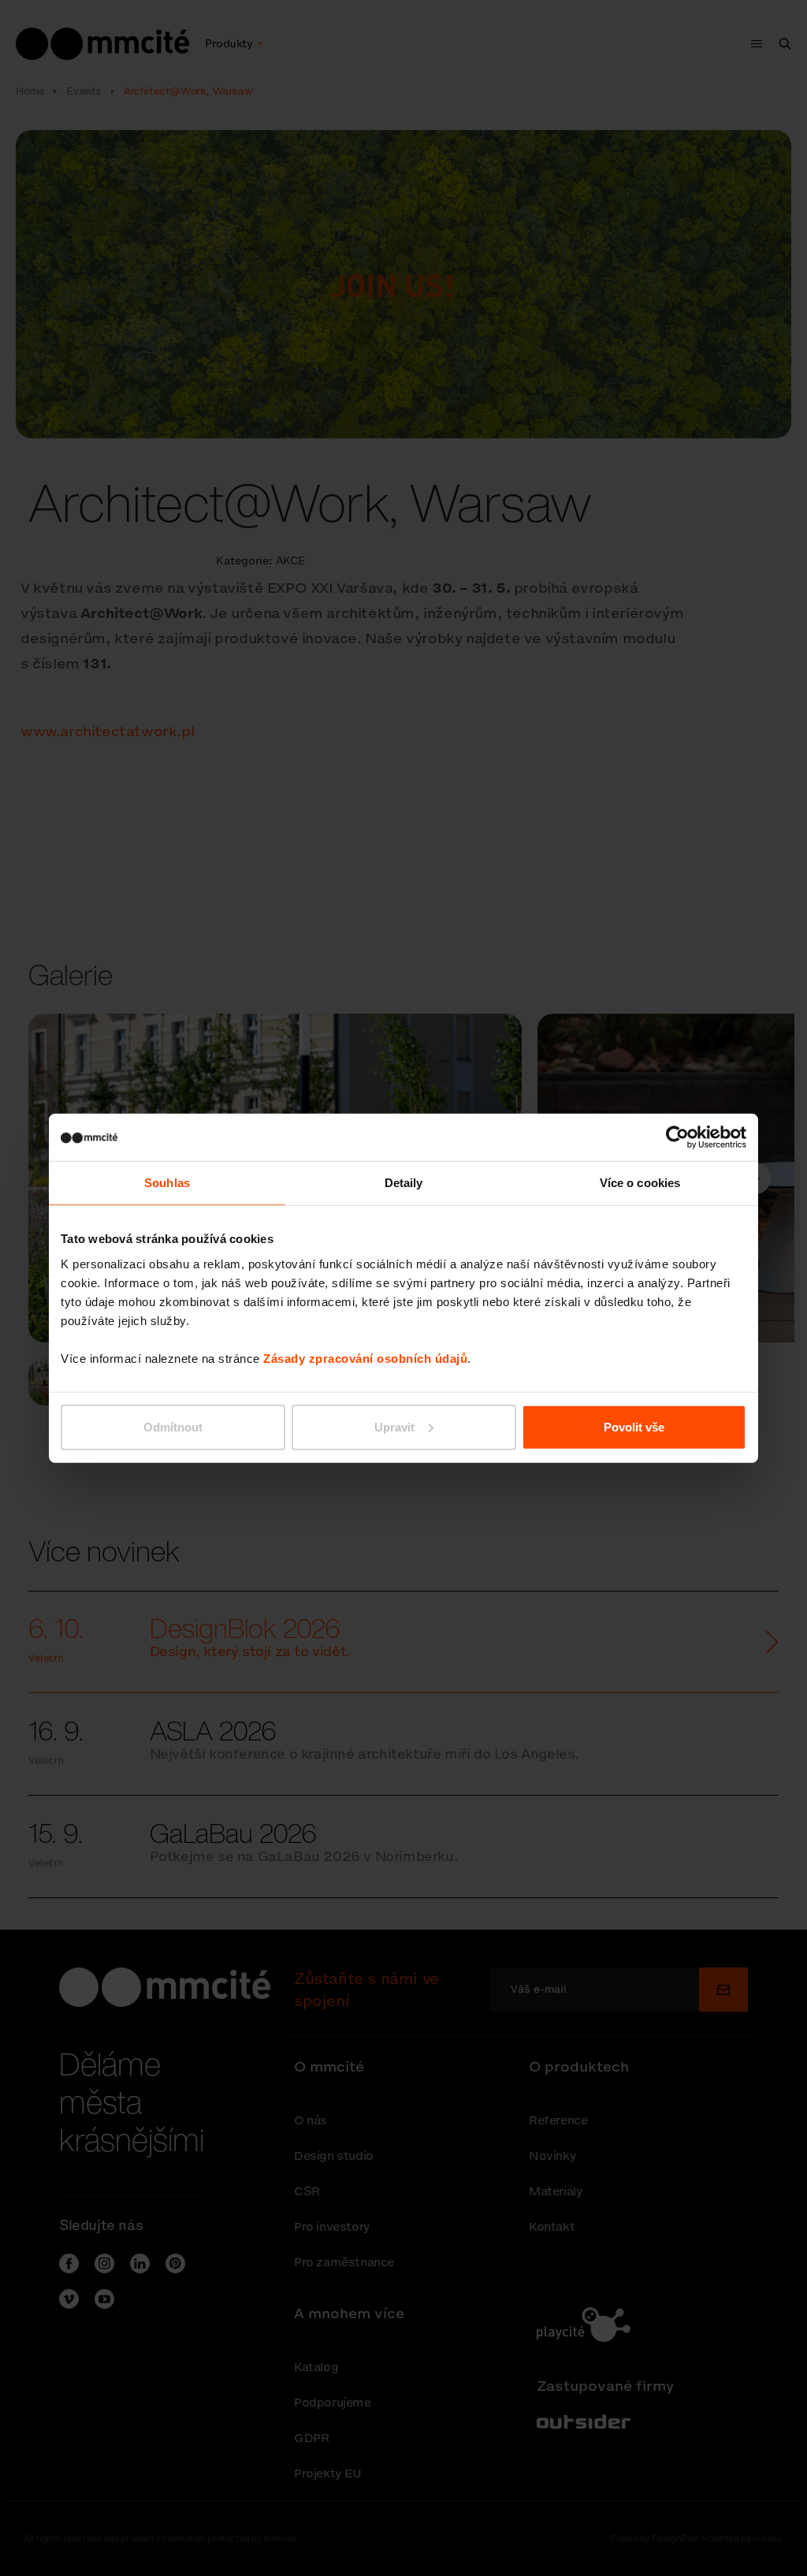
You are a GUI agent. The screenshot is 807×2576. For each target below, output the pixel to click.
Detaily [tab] (404, 1183)
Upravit (394, 1426)
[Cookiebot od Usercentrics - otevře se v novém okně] (677, 1137)
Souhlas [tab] (167, 1183)
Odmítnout (173, 1426)
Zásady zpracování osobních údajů (365, 1358)
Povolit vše (634, 1426)
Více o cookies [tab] (640, 1183)
